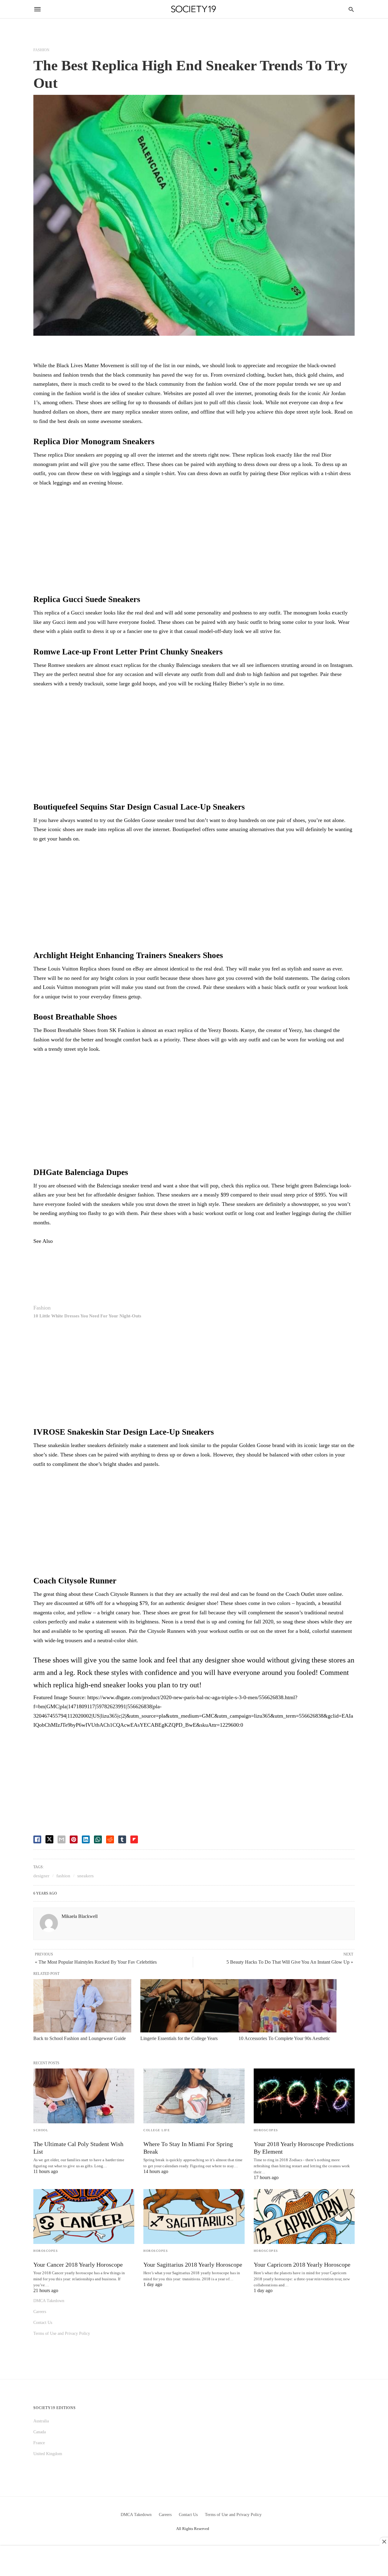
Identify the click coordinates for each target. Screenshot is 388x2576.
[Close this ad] (384, 2541)
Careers (40, 2312)
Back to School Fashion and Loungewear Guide (80, 2038)
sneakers (85, 1876)
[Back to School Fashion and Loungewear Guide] (82, 2006)
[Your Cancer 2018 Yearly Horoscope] (84, 2217)
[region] (194, 542)
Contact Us (43, 2323)
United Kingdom (48, 2454)
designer (41, 1876)
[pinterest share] (74, 1839)
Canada (40, 2432)
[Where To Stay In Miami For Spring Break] (194, 2096)
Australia (41, 2421)
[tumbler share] (122, 1839)
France (39, 2443)
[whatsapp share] (98, 1839)
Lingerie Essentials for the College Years (179, 2038)
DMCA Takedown (49, 2301)
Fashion (41, 50)
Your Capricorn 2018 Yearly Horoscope (302, 2265)
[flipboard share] (134, 1839)
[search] (351, 9)
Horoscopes (266, 2130)
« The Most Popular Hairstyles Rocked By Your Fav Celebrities (96, 1962)
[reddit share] (110, 1839)
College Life (157, 2130)
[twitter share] (49, 1839)
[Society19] (194, 9)
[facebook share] (37, 1839)
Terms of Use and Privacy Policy (62, 2333)
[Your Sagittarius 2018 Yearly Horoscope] (194, 2217)
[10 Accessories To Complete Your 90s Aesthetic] (288, 2006)
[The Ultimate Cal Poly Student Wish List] (84, 2096)
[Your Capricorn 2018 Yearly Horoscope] (304, 2217)
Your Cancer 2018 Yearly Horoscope (78, 2265)
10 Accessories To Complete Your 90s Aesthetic (284, 2038)
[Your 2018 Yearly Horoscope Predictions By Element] (304, 2096)
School (41, 2130)
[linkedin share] (86, 1839)
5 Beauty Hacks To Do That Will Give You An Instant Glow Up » (290, 1962)
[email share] (62, 1839)
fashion (63, 1876)
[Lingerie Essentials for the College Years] (189, 2006)
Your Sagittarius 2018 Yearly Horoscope (193, 2265)
